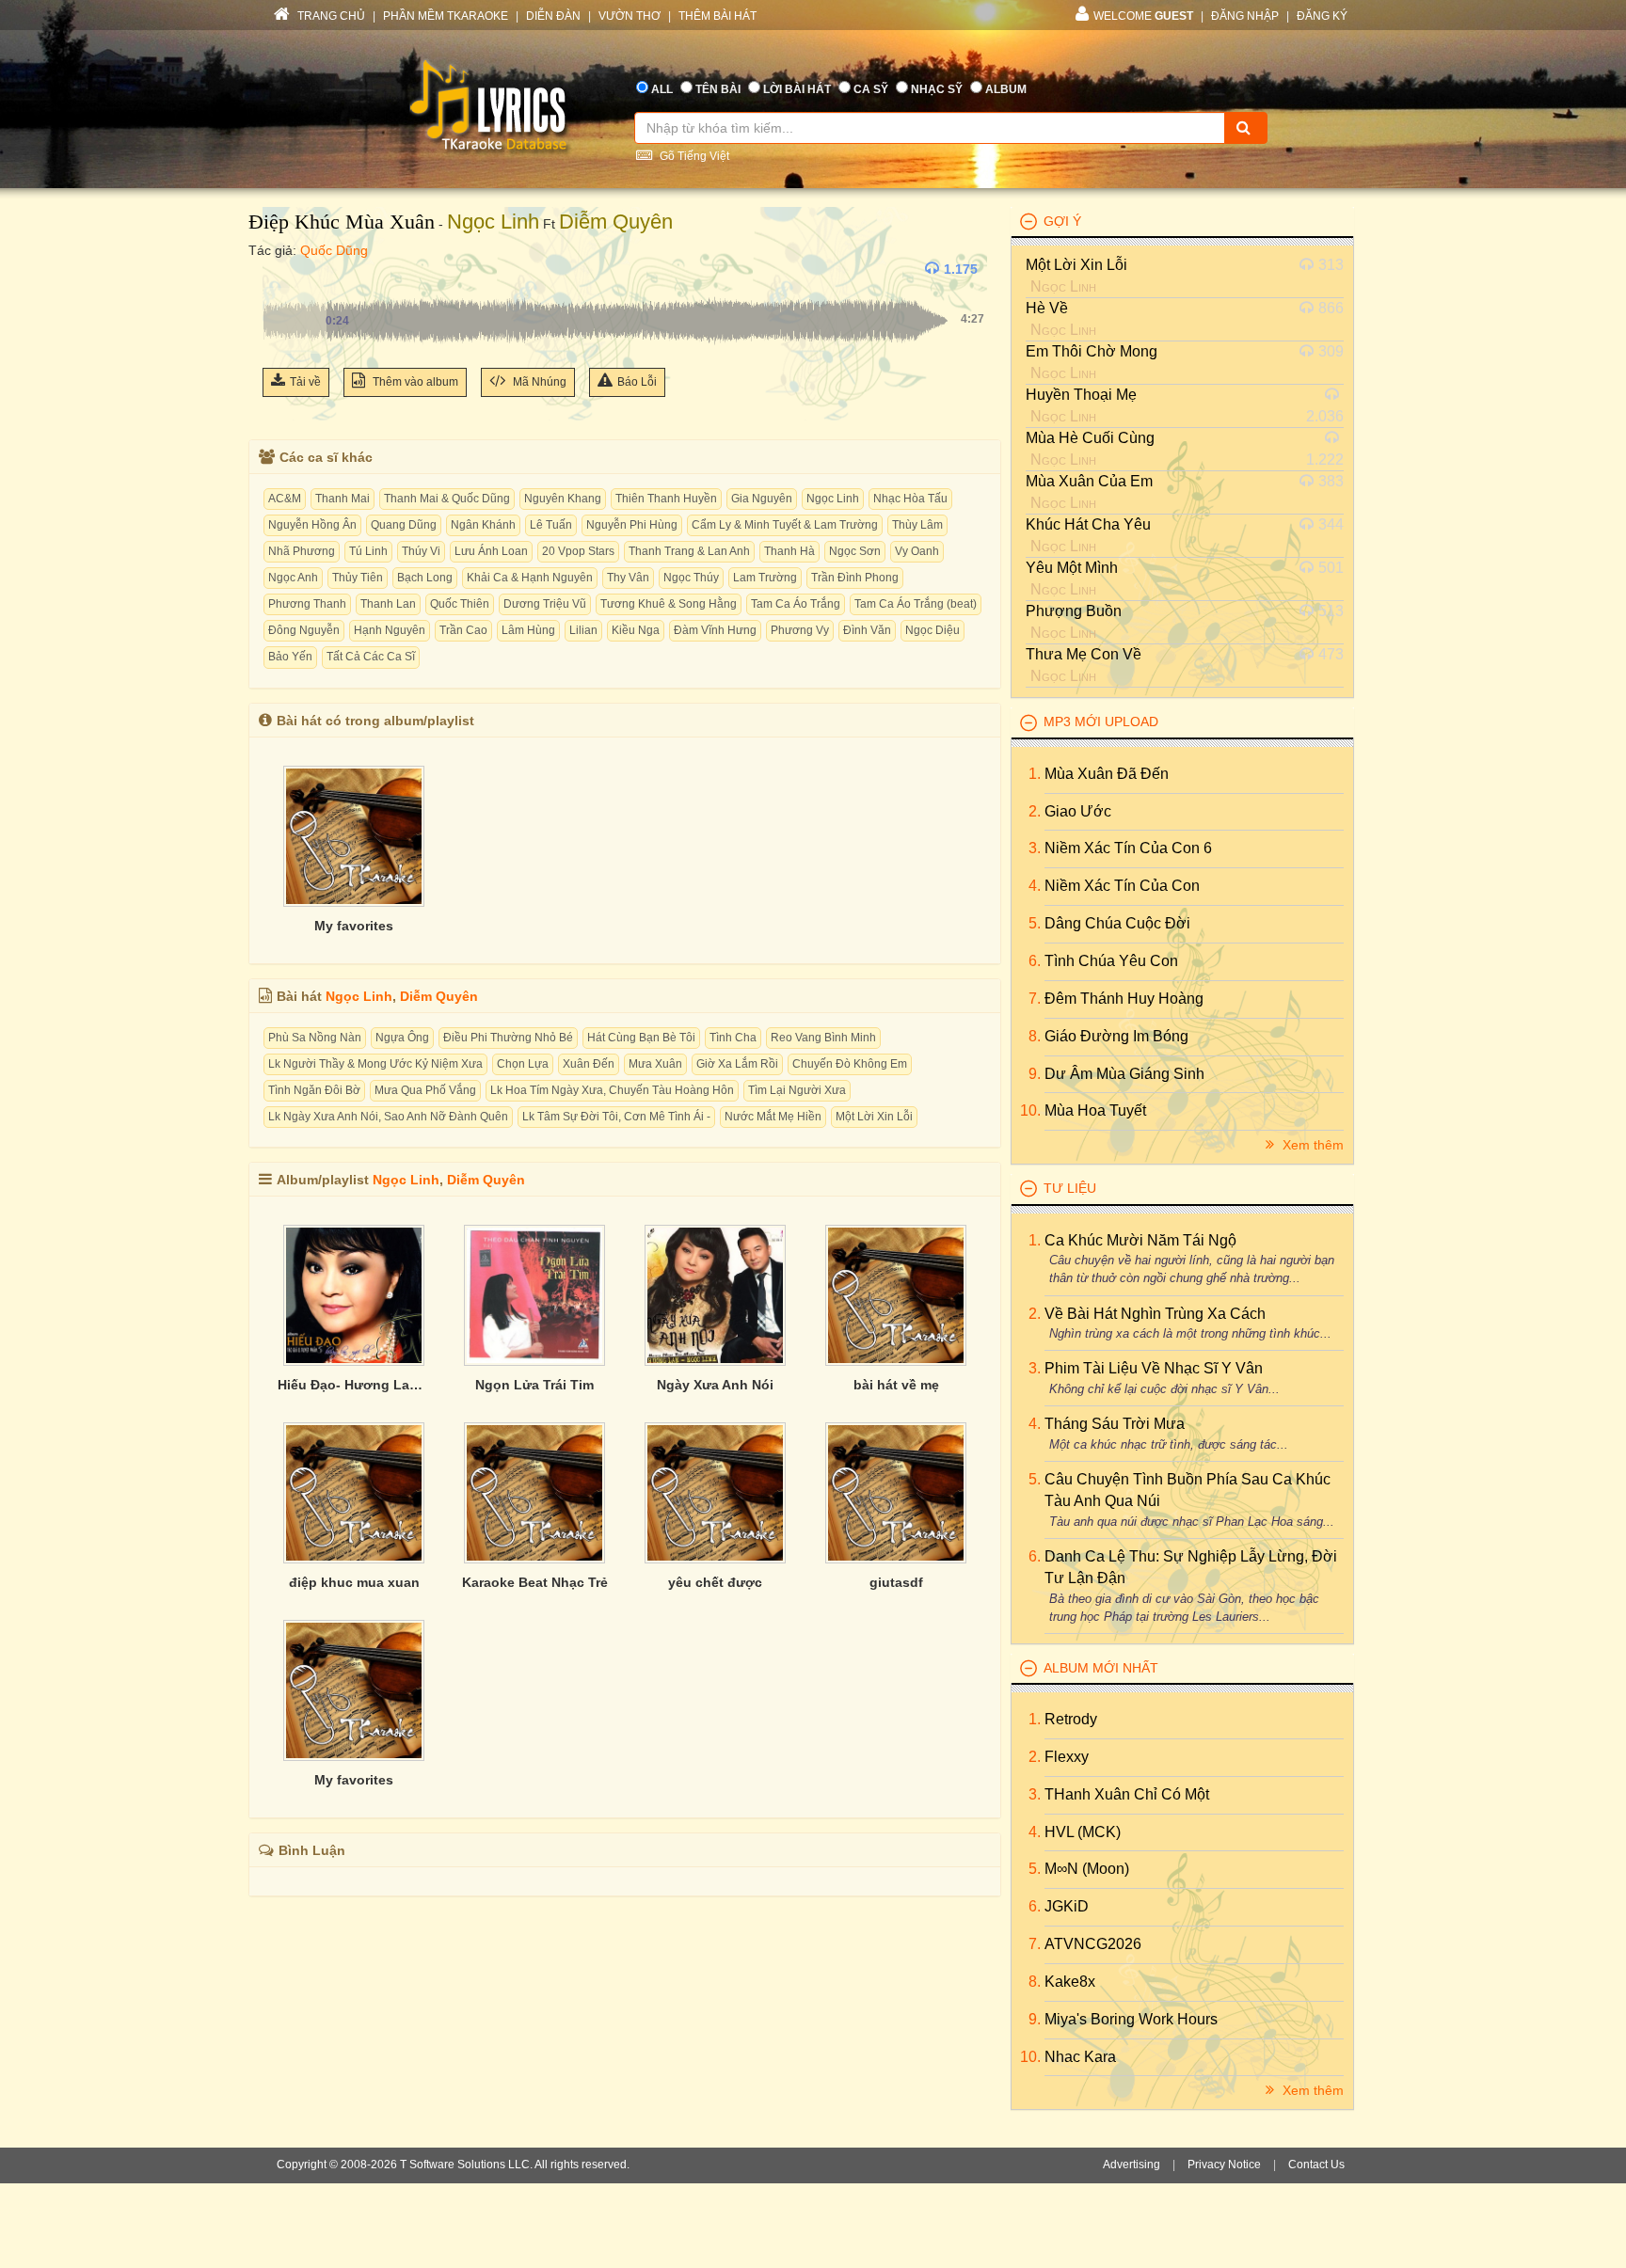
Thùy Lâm (917, 525)
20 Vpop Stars (578, 551)
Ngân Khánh (483, 525)
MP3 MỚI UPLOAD (1101, 722)
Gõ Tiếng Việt (693, 156)
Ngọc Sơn (855, 551)
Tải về (305, 382)
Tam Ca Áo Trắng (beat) (916, 604)
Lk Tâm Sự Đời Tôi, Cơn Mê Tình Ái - (616, 1117)
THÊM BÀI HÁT (717, 16)
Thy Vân (628, 578)
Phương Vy (800, 630)
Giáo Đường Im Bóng (1116, 1036)
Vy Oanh (917, 551)
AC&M (285, 499)
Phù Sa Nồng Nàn (315, 1038)
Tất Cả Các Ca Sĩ (371, 657)
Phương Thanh (307, 604)
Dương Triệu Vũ (545, 604)
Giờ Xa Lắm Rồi (737, 1064)
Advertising (1132, 2165)
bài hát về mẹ (896, 1385)
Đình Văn (867, 630)
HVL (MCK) (1083, 1832)
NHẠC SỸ (937, 89)
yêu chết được (715, 1582)
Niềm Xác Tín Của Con (1122, 886)
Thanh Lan (388, 604)
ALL (662, 89)
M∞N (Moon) (1087, 1869)
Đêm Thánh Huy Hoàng (1124, 999)
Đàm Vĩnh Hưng (715, 630)
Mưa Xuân (655, 1064)
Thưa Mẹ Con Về (1084, 654)
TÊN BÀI (718, 89)
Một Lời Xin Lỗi (874, 1117)
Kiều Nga (636, 630)
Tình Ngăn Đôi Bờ (314, 1090)
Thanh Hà (789, 551)
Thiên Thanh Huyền (666, 499)
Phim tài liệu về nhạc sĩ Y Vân (1154, 1368)
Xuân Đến (589, 1064)
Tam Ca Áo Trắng (796, 604)
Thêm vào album (414, 382)
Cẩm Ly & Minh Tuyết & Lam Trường (785, 525)
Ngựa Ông (402, 1038)
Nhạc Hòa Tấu (910, 499)
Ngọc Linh (493, 222)
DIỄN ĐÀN (553, 16)
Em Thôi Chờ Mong (1092, 351)
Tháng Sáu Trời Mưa (1115, 1424)
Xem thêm (1311, 1145)
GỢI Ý (1062, 221)
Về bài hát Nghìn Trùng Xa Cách (1155, 1314)
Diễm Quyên (616, 222)
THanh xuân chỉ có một (1127, 1794)
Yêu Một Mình (1072, 568)
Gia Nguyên (762, 499)
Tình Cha (733, 1038)
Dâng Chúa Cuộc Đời (1117, 923)
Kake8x (1070, 1982)
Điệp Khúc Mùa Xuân (342, 222)
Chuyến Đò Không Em (850, 1064)
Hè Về (1047, 308)
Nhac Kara (1080, 2057)
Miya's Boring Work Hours (1131, 2019)
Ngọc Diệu (933, 630)
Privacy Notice (1224, 2165)
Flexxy (1067, 1757)
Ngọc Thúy (691, 578)
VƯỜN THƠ (630, 16)
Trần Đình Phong (855, 578)
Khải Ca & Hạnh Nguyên (530, 578)
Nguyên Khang (563, 499)
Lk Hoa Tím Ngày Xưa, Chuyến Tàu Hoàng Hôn (612, 1090)
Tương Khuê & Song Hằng (669, 604)
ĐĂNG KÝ (1322, 16)
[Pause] (281, 269)
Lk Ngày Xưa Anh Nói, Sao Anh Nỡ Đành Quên (388, 1117)
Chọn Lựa (523, 1064)
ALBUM (1006, 89)
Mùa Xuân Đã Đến (1107, 774)
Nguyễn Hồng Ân (312, 525)
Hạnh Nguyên (390, 630)
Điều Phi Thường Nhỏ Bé (508, 1038)
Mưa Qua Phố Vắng (425, 1090)
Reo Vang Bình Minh (823, 1038)
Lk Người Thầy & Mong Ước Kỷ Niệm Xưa (375, 1064)
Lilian (583, 630)
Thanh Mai (343, 499)
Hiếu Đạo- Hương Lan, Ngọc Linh (354, 1385)
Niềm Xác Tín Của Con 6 (1128, 848)
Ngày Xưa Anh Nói (715, 1385)
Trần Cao (463, 630)
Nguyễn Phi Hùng (632, 525)
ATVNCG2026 (1093, 1944)
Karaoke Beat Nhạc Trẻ (535, 1582)
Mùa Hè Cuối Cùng (1090, 438)
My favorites (354, 926)
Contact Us (1316, 2165)
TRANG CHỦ (330, 16)
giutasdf (896, 1582)
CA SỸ (871, 89)
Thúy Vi (421, 551)
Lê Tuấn (551, 525)
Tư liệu (1070, 1188)
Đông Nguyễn (304, 630)
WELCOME (1143, 16)
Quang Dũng (404, 525)
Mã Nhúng (538, 382)
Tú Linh (368, 551)
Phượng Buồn (1074, 611)
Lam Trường (765, 578)
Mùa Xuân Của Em (1089, 481)
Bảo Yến (290, 657)
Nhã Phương (302, 551)
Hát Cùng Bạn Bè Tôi (641, 1038)
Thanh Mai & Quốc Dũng (447, 499)
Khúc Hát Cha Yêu (1088, 524)
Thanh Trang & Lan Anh (689, 551)
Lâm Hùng (528, 630)
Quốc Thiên (460, 604)
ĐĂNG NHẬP (1245, 16)
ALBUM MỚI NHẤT (1101, 1668)
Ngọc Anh (293, 578)
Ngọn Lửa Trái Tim (534, 1385)
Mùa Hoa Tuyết (1095, 1110)
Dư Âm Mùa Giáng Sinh (1124, 1074)
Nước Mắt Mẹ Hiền (773, 1117)
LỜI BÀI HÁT (797, 89)
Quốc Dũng (334, 250)
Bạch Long (425, 578)
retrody (1071, 1719)
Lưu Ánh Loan (491, 551)
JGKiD (1067, 1906)
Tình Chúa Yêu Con (1111, 961)
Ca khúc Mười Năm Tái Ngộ (1140, 1240)
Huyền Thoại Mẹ (1081, 395)
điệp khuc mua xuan (354, 1582)
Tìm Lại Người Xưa (797, 1090)
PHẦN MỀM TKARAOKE (446, 16)
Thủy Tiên (358, 578)
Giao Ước (1078, 811)
